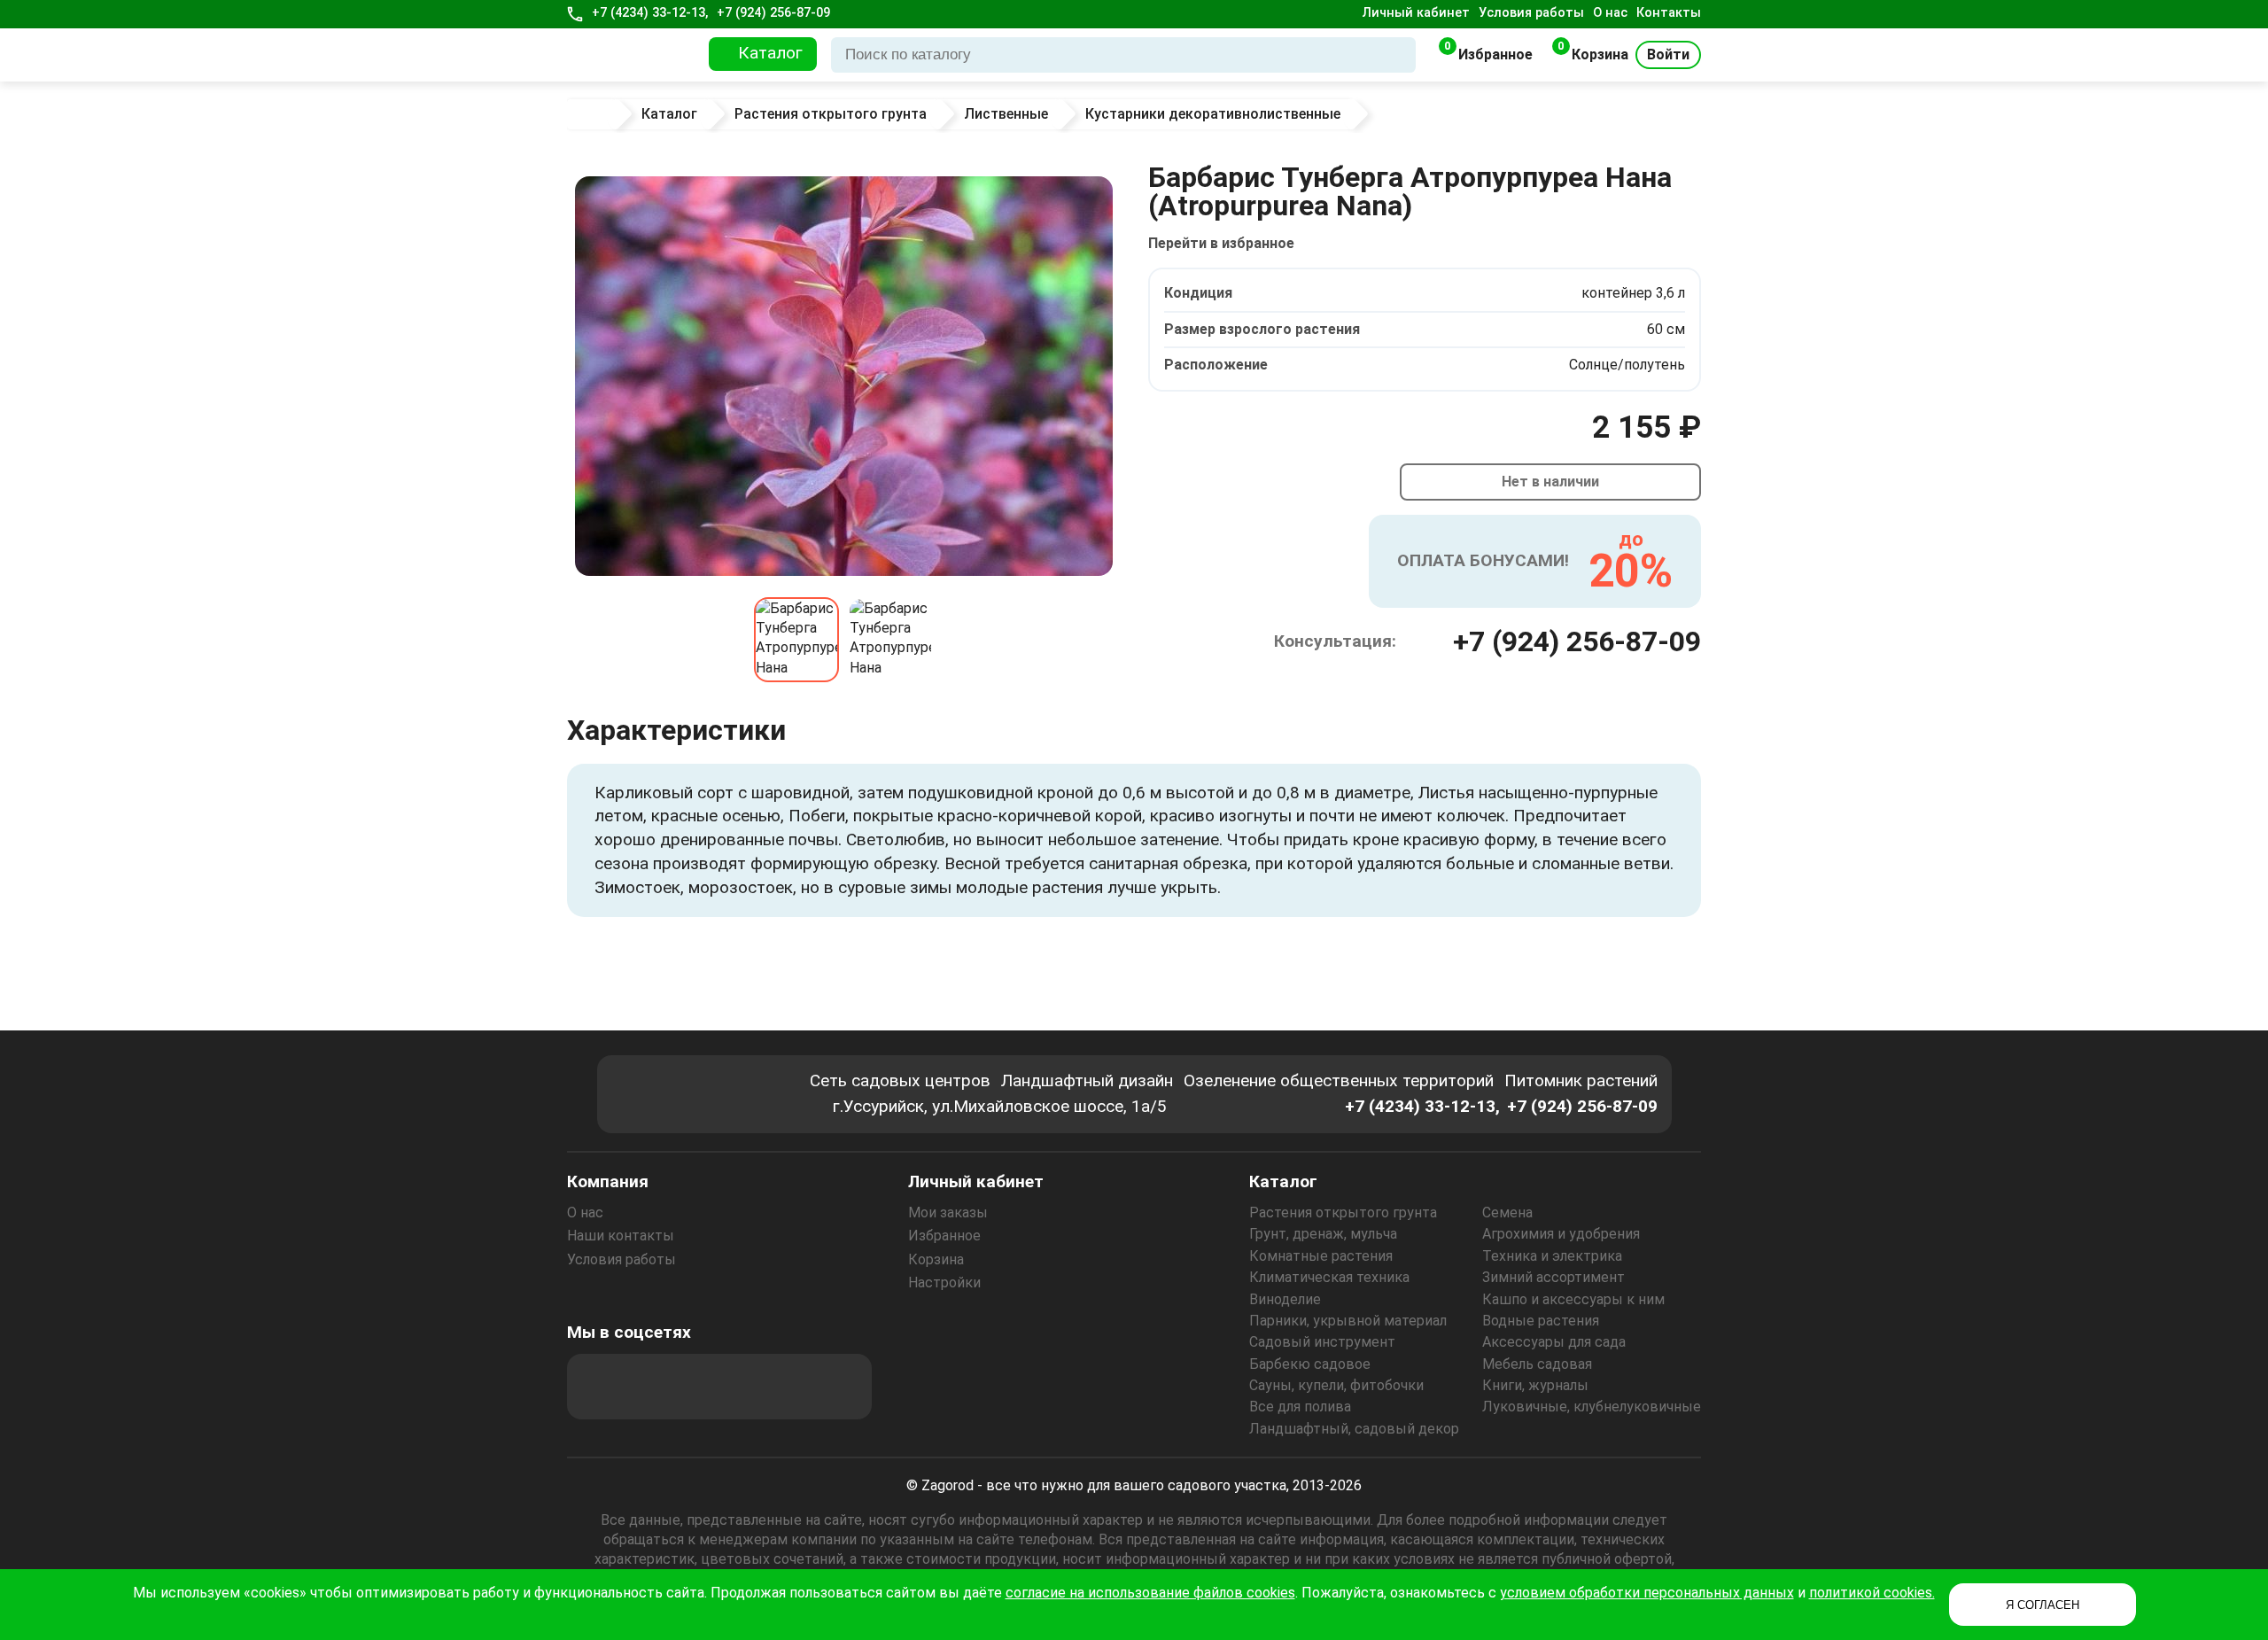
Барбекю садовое (1310, 1364)
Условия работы (1531, 13)
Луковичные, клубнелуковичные (1592, 1407)
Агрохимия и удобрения (1561, 1234)
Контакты (1669, 13)
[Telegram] (839, 1387)
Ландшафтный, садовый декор (1354, 1429)
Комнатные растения (1321, 1256)
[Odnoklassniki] (695, 1387)
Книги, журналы (1535, 1385)
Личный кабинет (1416, 13)
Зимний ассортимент (1553, 1277)
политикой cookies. (1872, 1593)
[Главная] (594, 114)
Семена (1507, 1213)
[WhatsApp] (791, 1387)
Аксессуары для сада (1554, 1342)
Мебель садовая (1537, 1364)
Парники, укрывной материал (1348, 1321)
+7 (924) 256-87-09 (773, 13)
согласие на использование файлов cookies (1150, 1593)
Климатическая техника (1329, 1277)
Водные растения (1541, 1321)
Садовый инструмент (1322, 1342)
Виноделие (1285, 1299)
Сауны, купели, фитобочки (1336, 1385)
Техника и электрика (1552, 1256)
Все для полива (1300, 1407)
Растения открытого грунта (1343, 1213)
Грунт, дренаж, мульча (1323, 1234)
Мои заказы (948, 1213)
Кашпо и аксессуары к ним (1573, 1299)
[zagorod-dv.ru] (633, 55)
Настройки (944, 1282)
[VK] (743, 1387)
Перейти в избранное (1221, 243)
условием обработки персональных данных (1647, 1593)
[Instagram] (648, 1387)
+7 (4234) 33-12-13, (650, 13)
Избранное (944, 1236)
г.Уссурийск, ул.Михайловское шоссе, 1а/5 (1000, 1106)
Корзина (936, 1259)
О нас (1610, 13)
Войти (1668, 54)
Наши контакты (621, 1236)
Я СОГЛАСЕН (2043, 1605)
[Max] (600, 1387)
